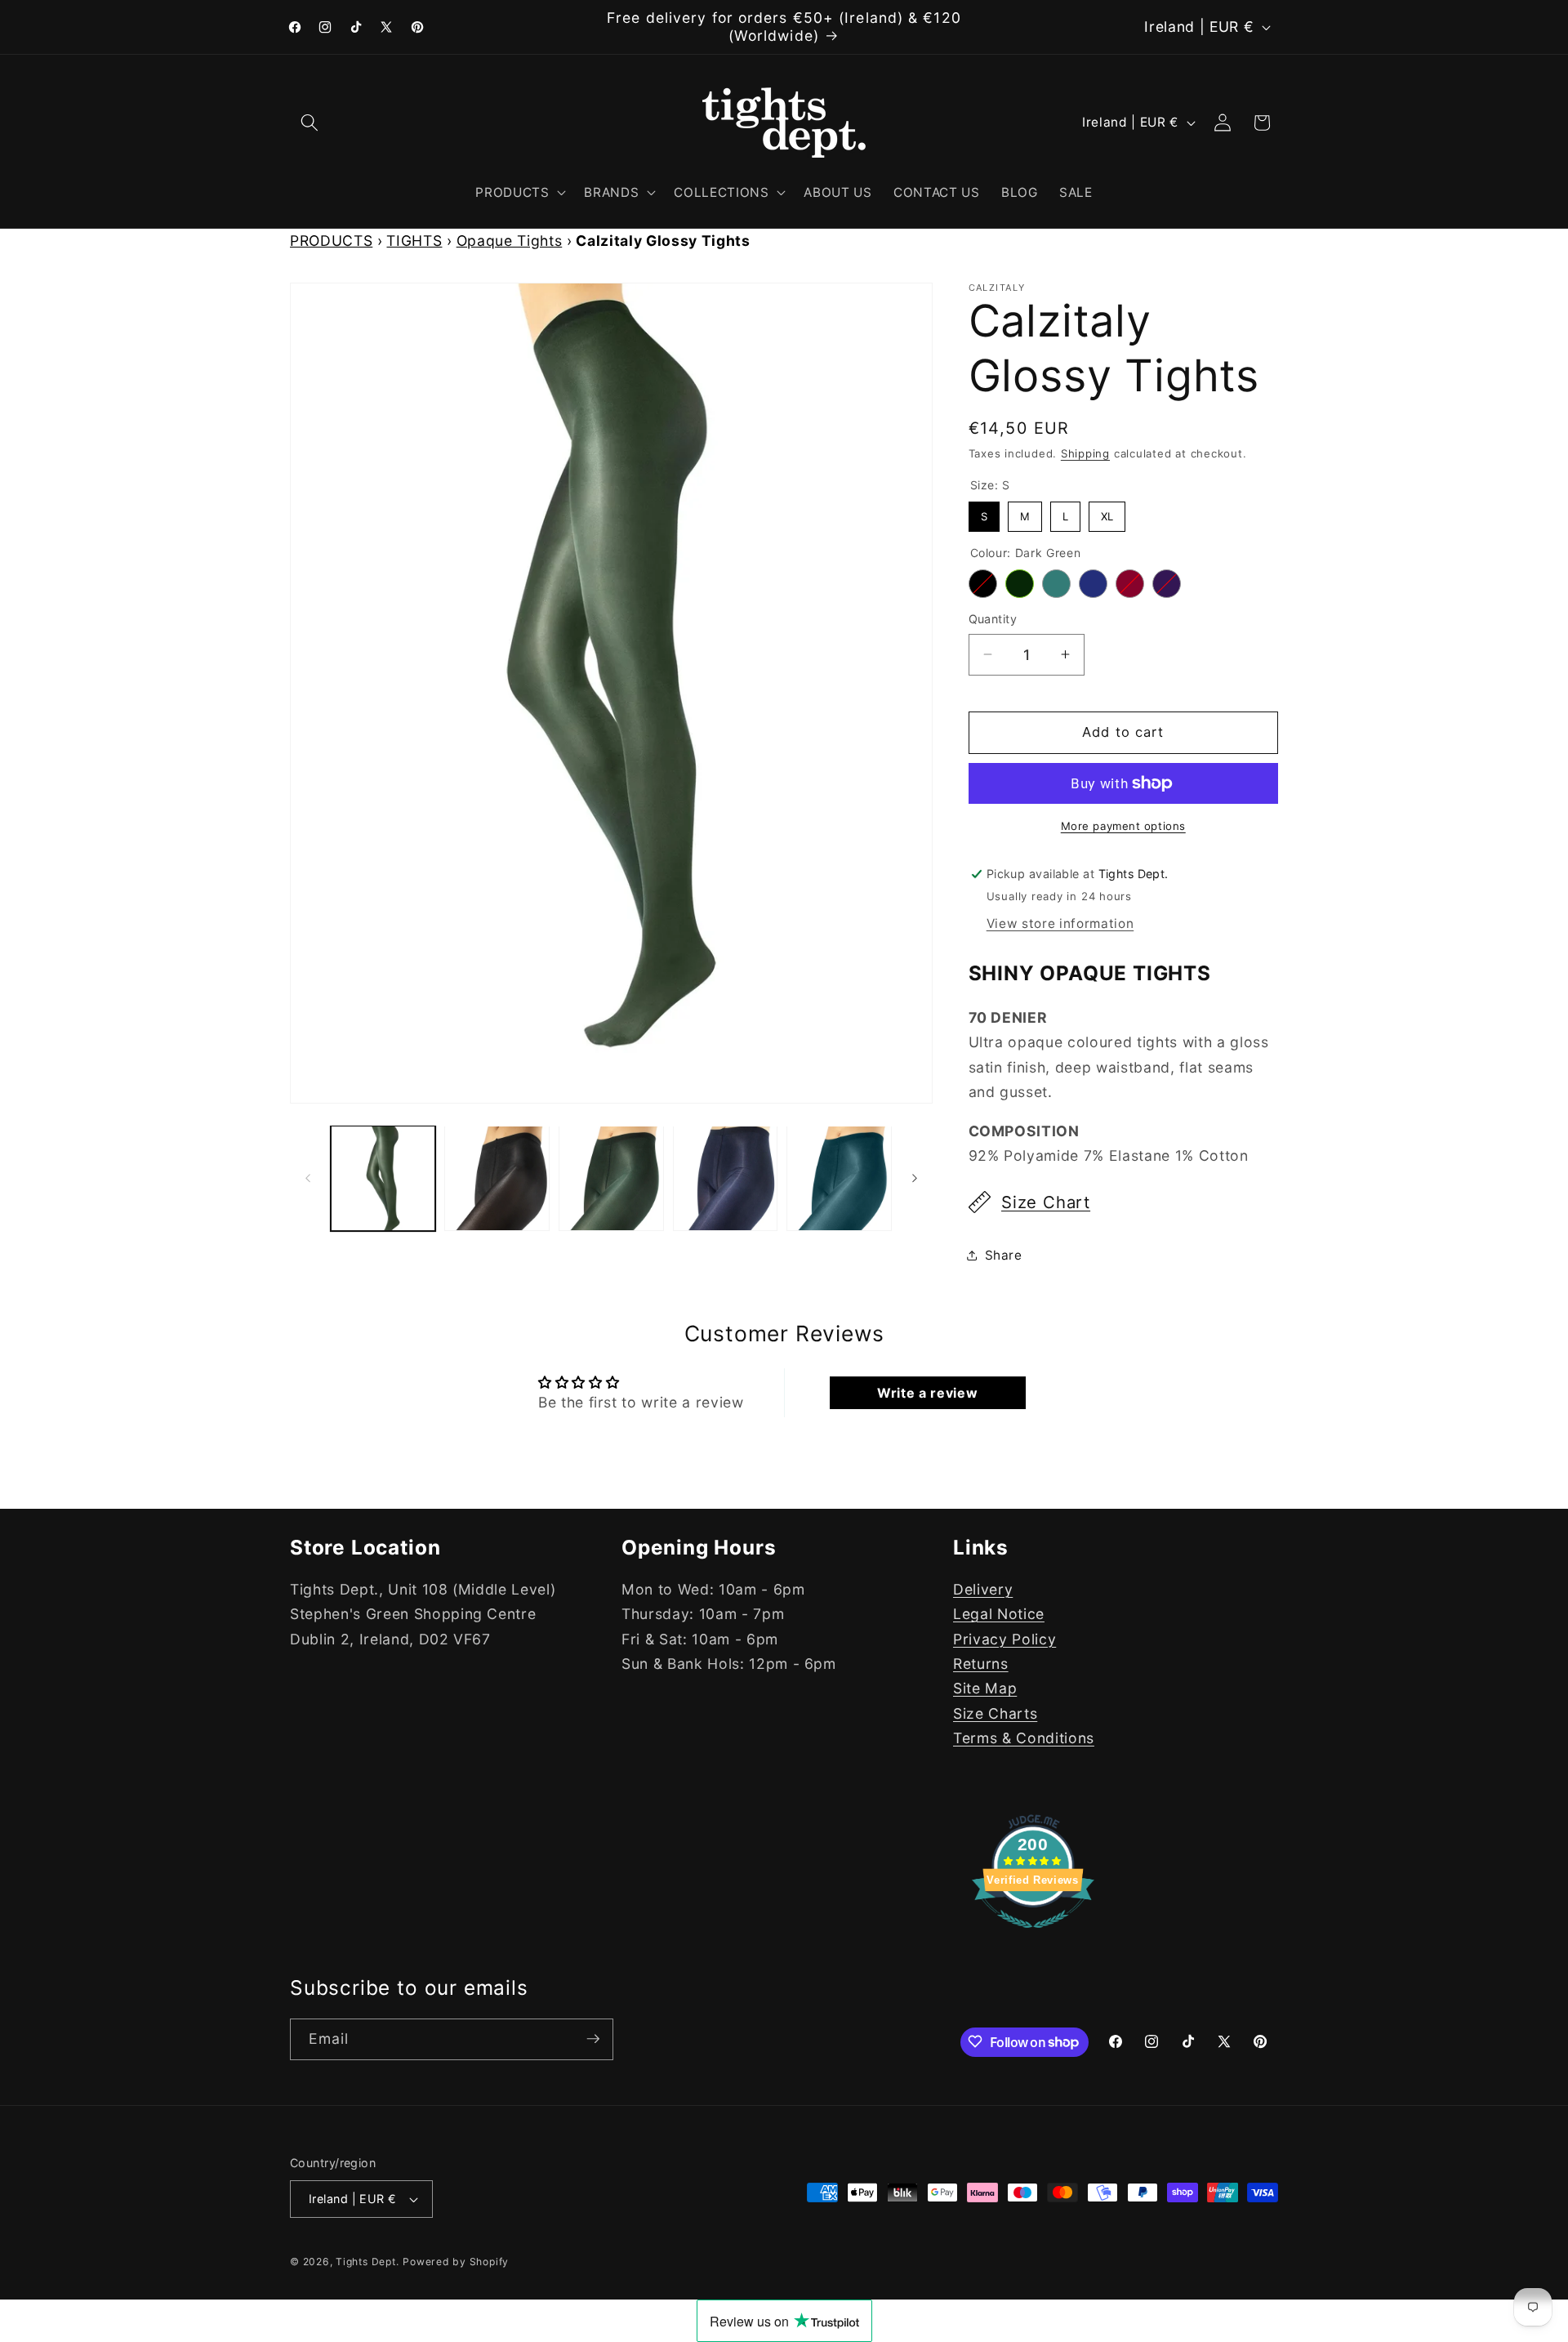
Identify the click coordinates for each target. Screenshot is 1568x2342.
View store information (1060, 923)
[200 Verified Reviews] (1033, 1936)
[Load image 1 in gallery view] (383, 1178)
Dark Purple (1167, 584)
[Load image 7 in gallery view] (497, 1178)
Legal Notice (999, 1614)
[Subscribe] (593, 2039)
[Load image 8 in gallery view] (611, 1178)
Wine (1130, 584)
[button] (310, 123)
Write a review (927, 1393)
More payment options (1123, 826)
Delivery (983, 1589)
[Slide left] (308, 1179)
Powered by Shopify (456, 2262)
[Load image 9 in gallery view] (726, 1178)
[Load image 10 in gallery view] (839, 1178)
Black (983, 584)
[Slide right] (915, 1179)
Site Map (985, 1688)
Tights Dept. (367, 2262)
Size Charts (995, 1713)
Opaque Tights (510, 241)
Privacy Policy (1004, 1639)
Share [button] (1004, 1255)
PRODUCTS (331, 241)
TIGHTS (414, 241)
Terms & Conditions (1024, 1738)
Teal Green (1056, 584)
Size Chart (1046, 1202)
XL (1107, 512)
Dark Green (1020, 584)
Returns (981, 1664)
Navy (1093, 584)
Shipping (1085, 453)
